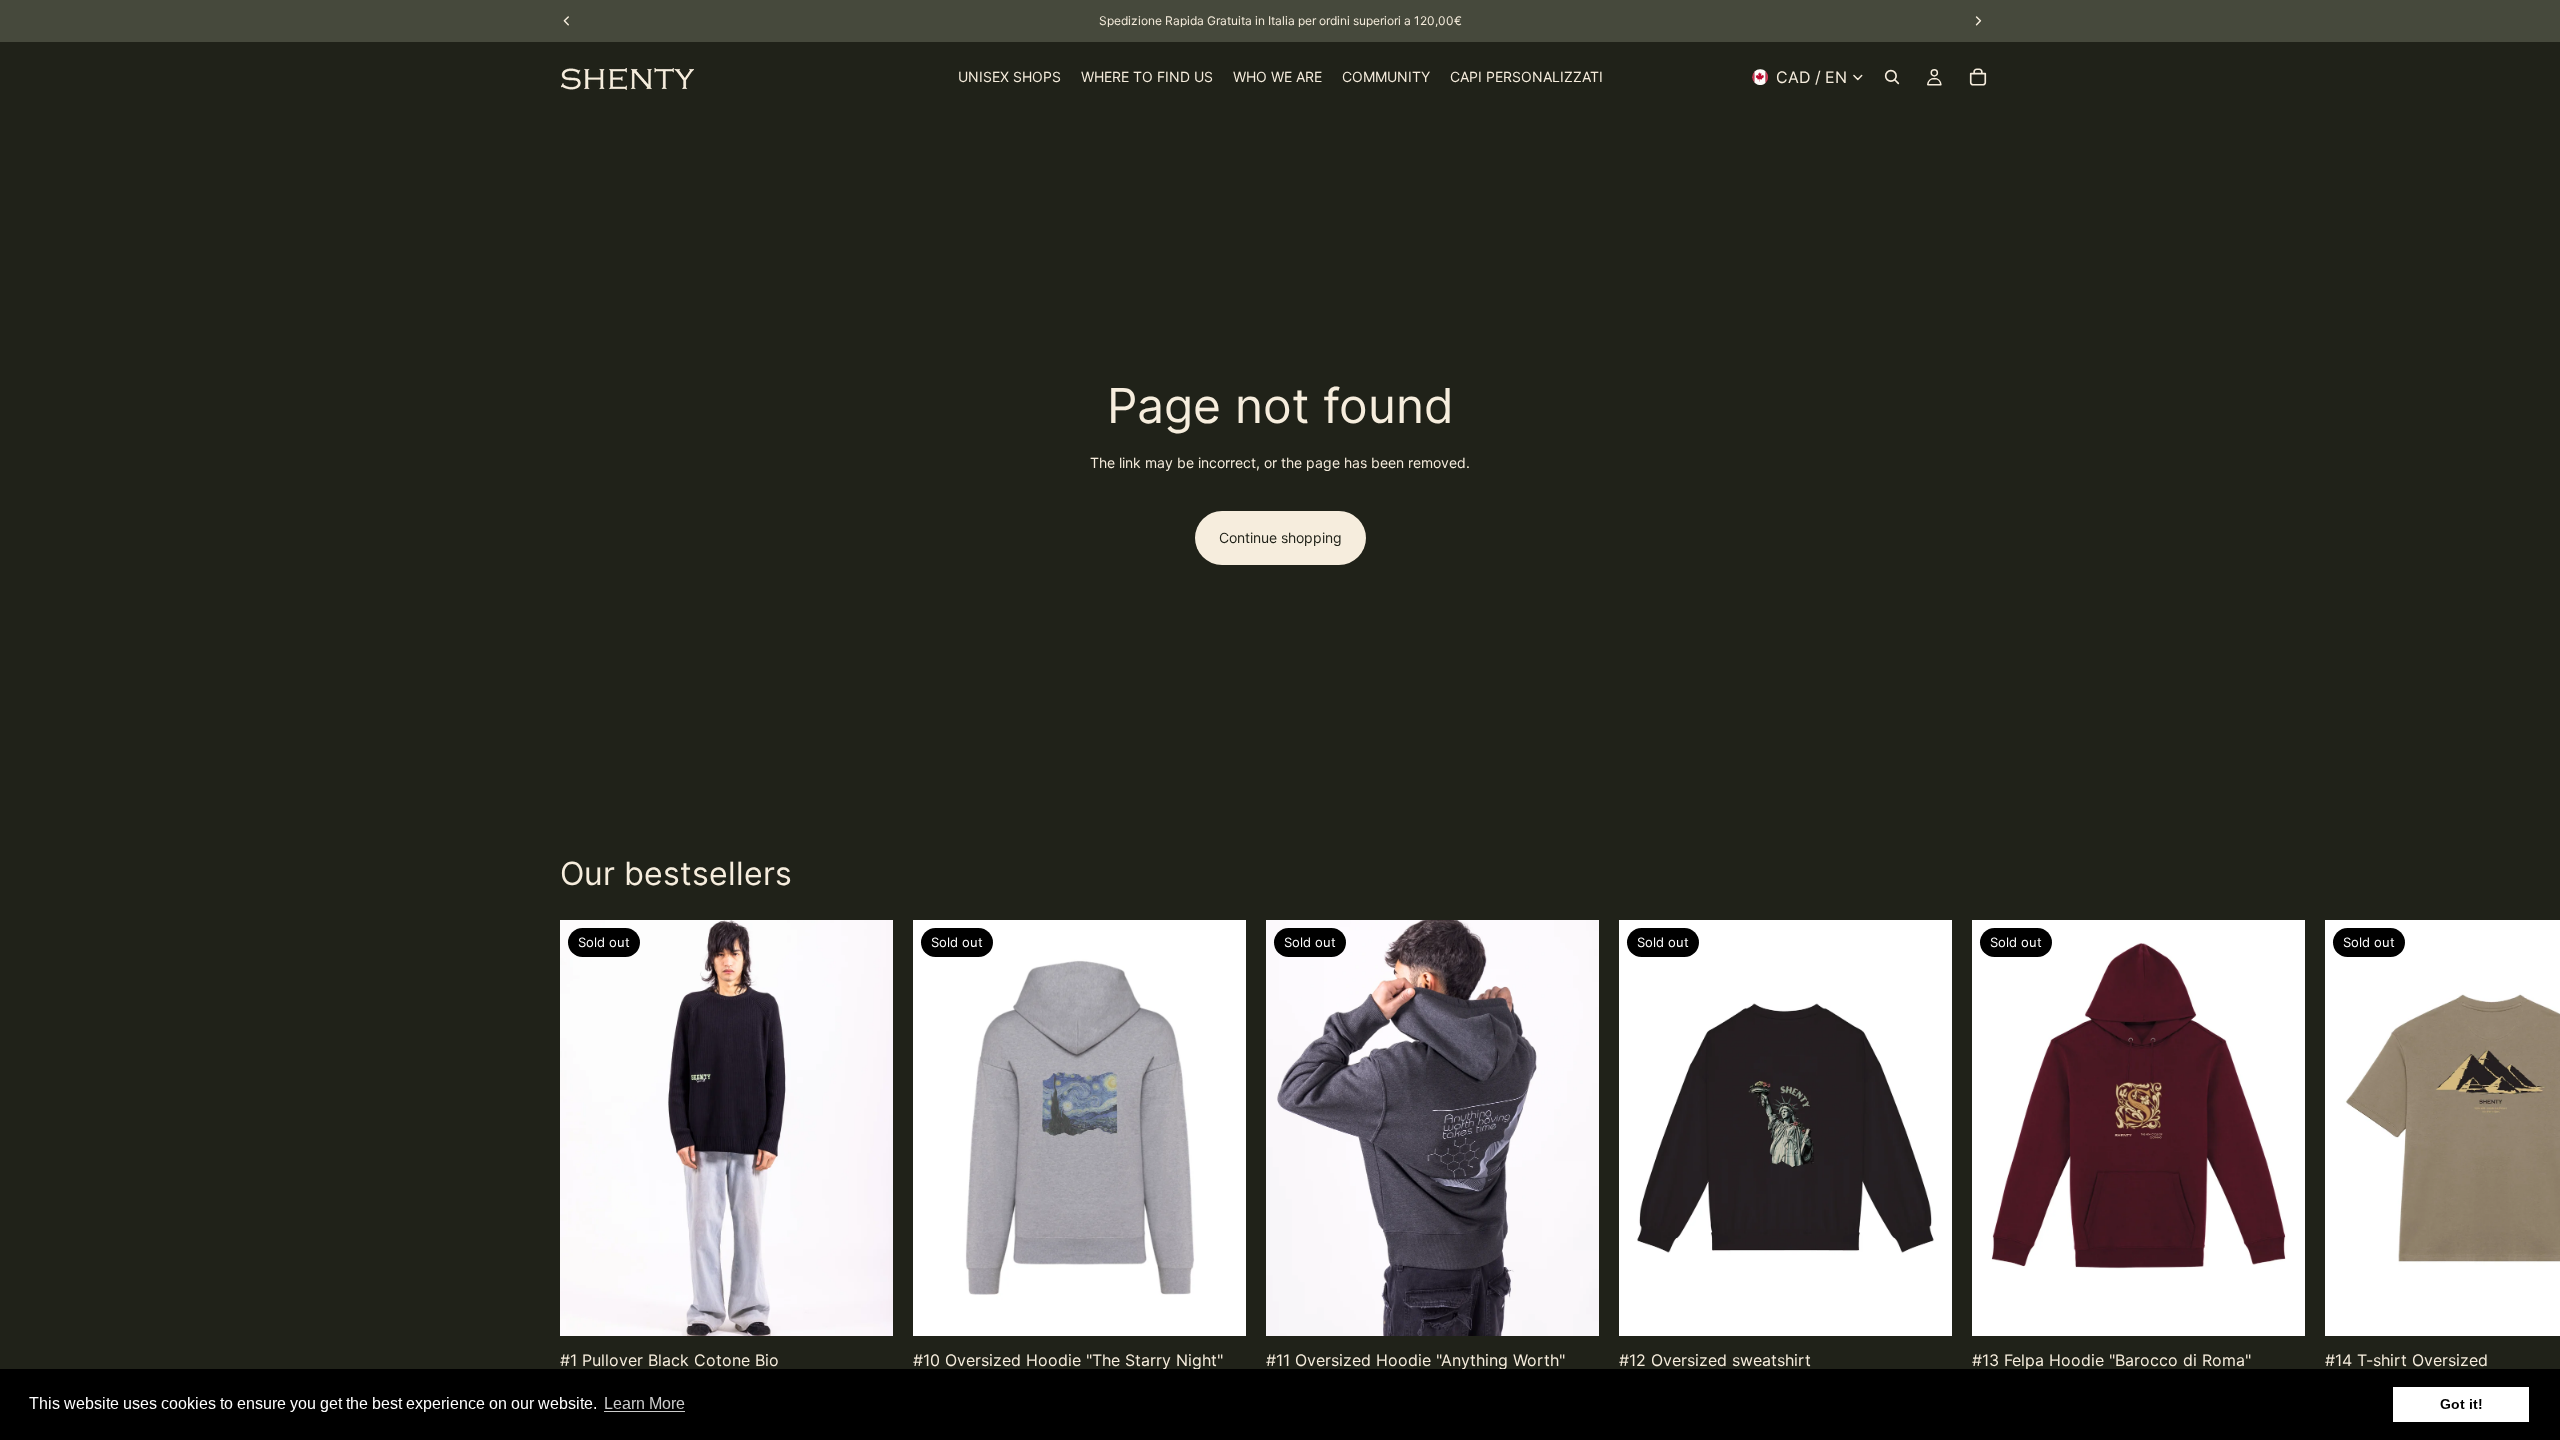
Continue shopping (1280, 537)
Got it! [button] (2461, 1404)
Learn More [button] (644, 1403)
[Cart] (1978, 77)
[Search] (1892, 77)
